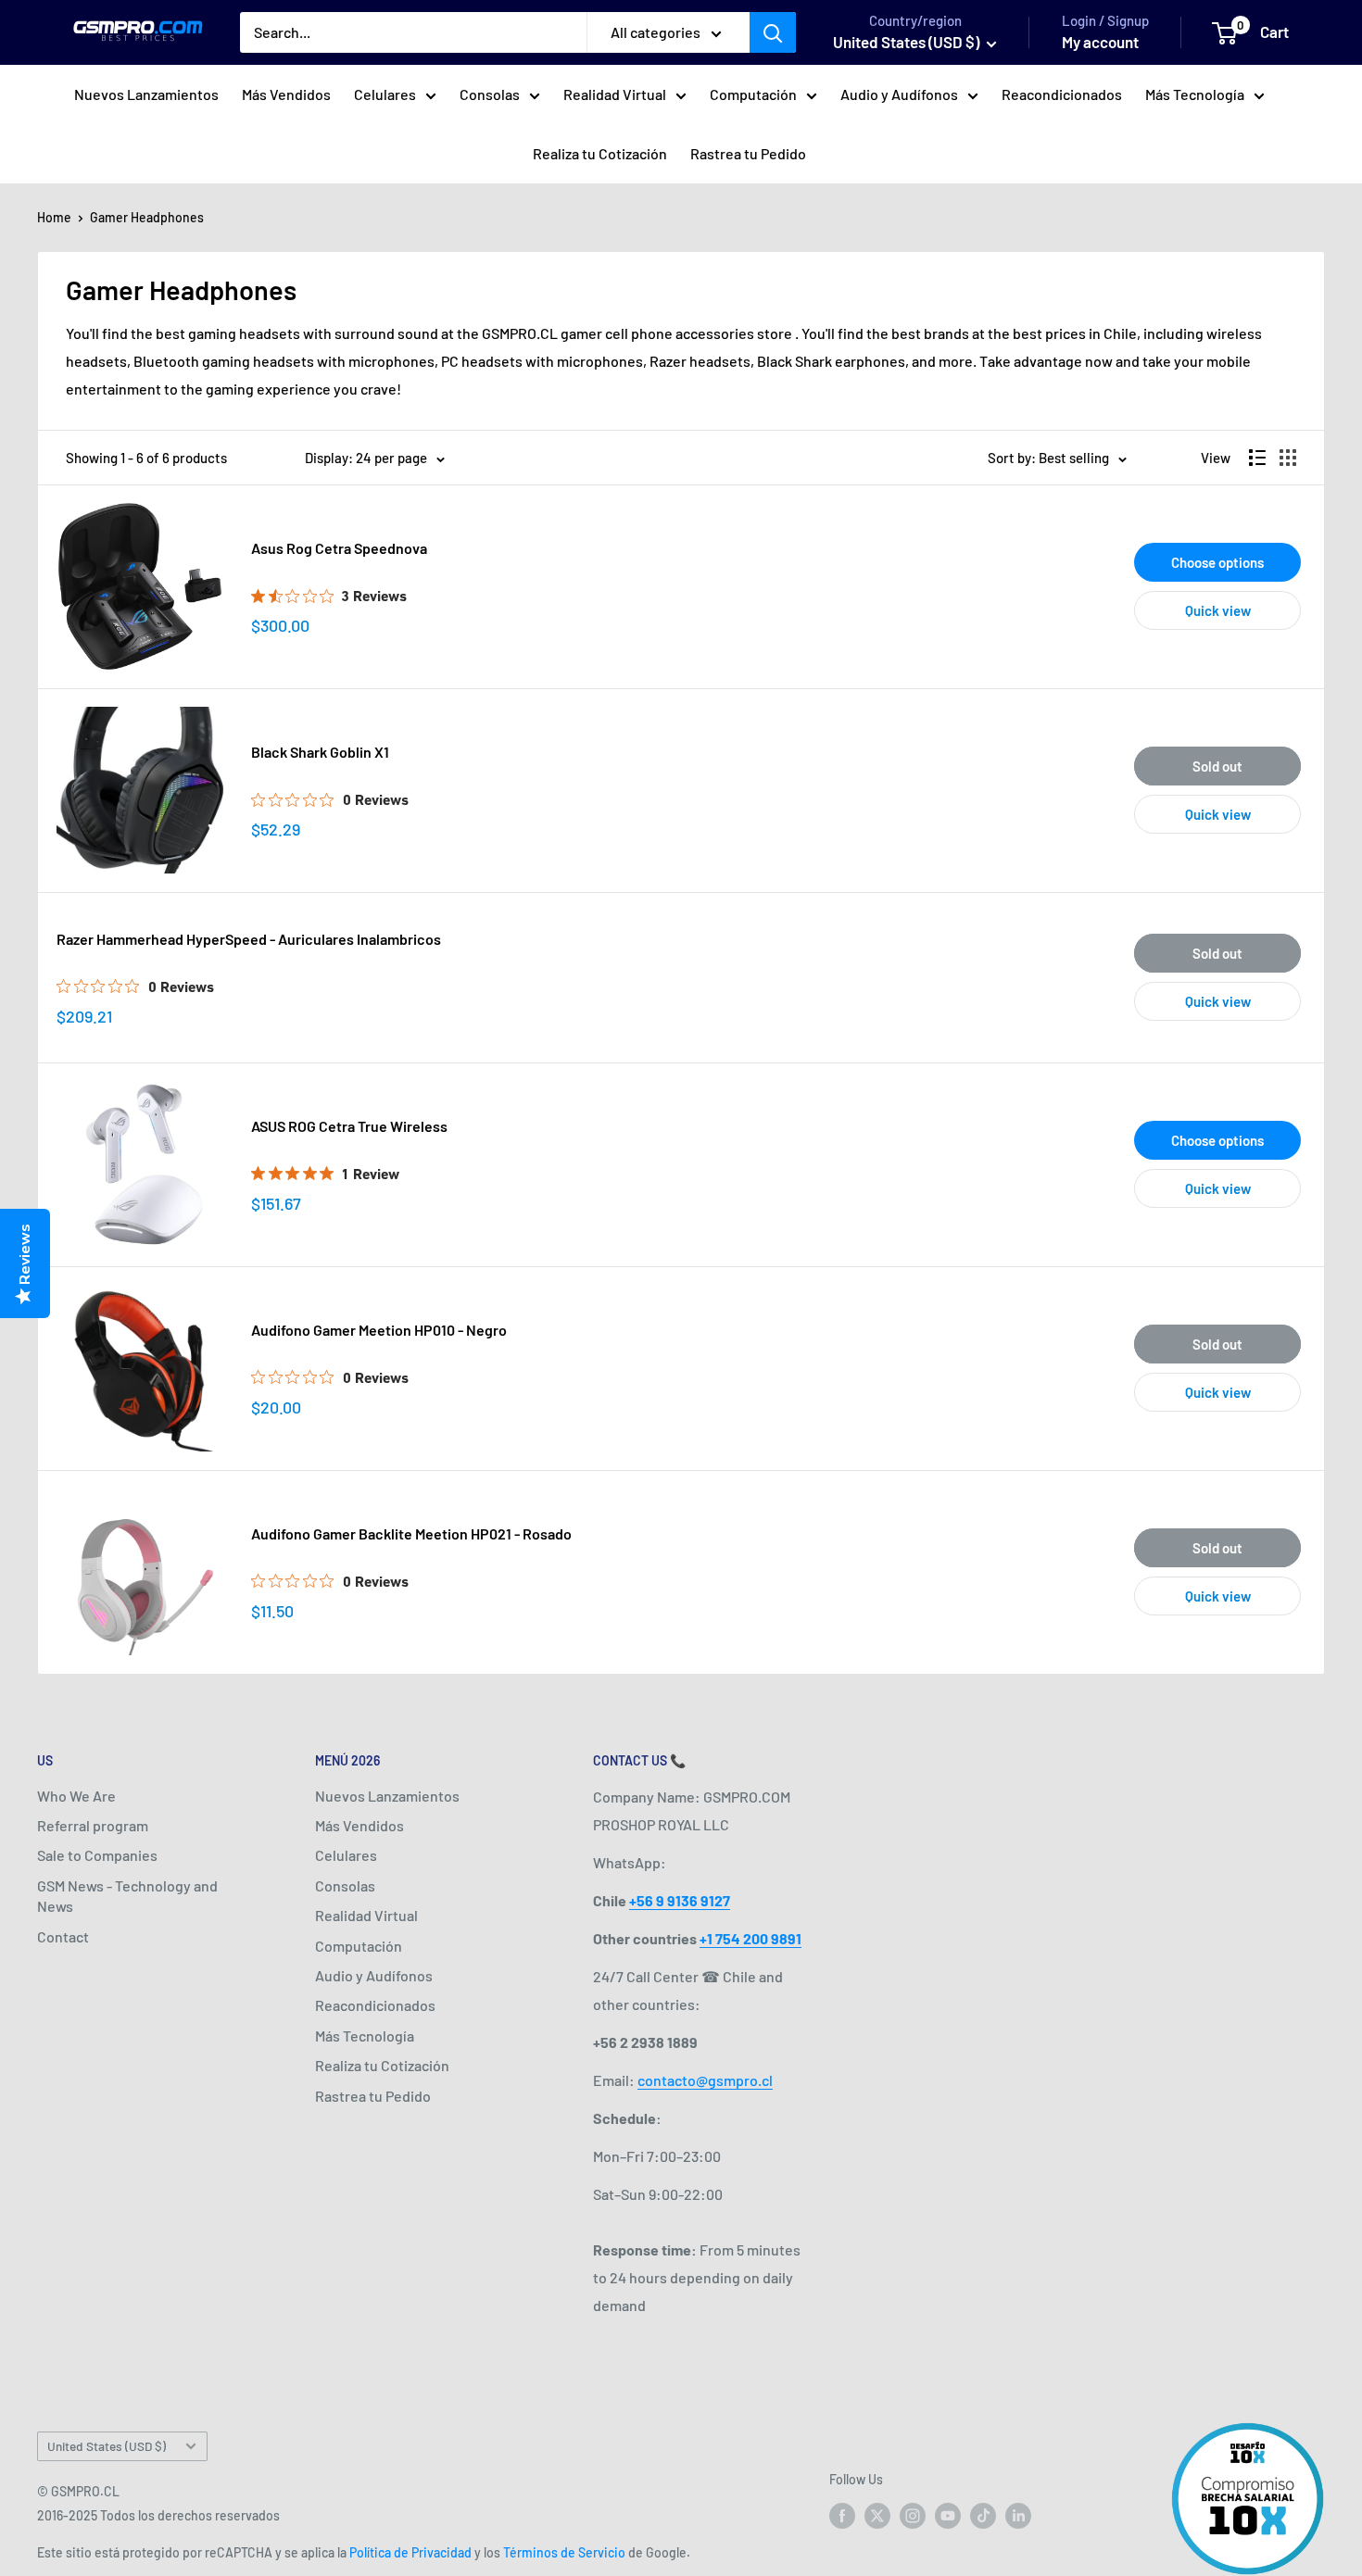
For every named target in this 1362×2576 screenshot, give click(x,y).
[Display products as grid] (1288, 458)
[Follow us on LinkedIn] (1018, 2516)
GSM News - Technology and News (127, 1896)
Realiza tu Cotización (600, 153)
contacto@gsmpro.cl (705, 2080)
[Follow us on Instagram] (913, 2516)
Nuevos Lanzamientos (146, 94)
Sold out (1217, 766)
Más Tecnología (1195, 94)
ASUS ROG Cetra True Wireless (349, 1126)
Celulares (385, 94)
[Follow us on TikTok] (983, 2516)
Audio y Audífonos (899, 94)
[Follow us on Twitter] (877, 2516)
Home (54, 217)
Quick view (1218, 610)
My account (1100, 42)
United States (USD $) (107, 2446)
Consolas (490, 94)
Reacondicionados (1062, 94)
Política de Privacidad (410, 2552)
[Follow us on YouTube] (948, 2516)
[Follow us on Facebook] (842, 2516)
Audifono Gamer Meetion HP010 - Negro (379, 1330)
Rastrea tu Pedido (748, 153)
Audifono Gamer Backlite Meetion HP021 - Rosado (411, 1533)
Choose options (1217, 562)
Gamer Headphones (147, 217)
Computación (753, 94)
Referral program (93, 1825)
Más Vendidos (286, 94)
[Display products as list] (1257, 458)
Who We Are (76, 1796)
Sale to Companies (97, 1855)
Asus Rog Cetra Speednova (339, 548)
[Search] (773, 32)
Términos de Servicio (564, 2552)
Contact (63, 1936)
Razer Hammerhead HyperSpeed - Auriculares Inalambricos (249, 939)
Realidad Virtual (615, 94)
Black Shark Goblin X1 (320, 752)
